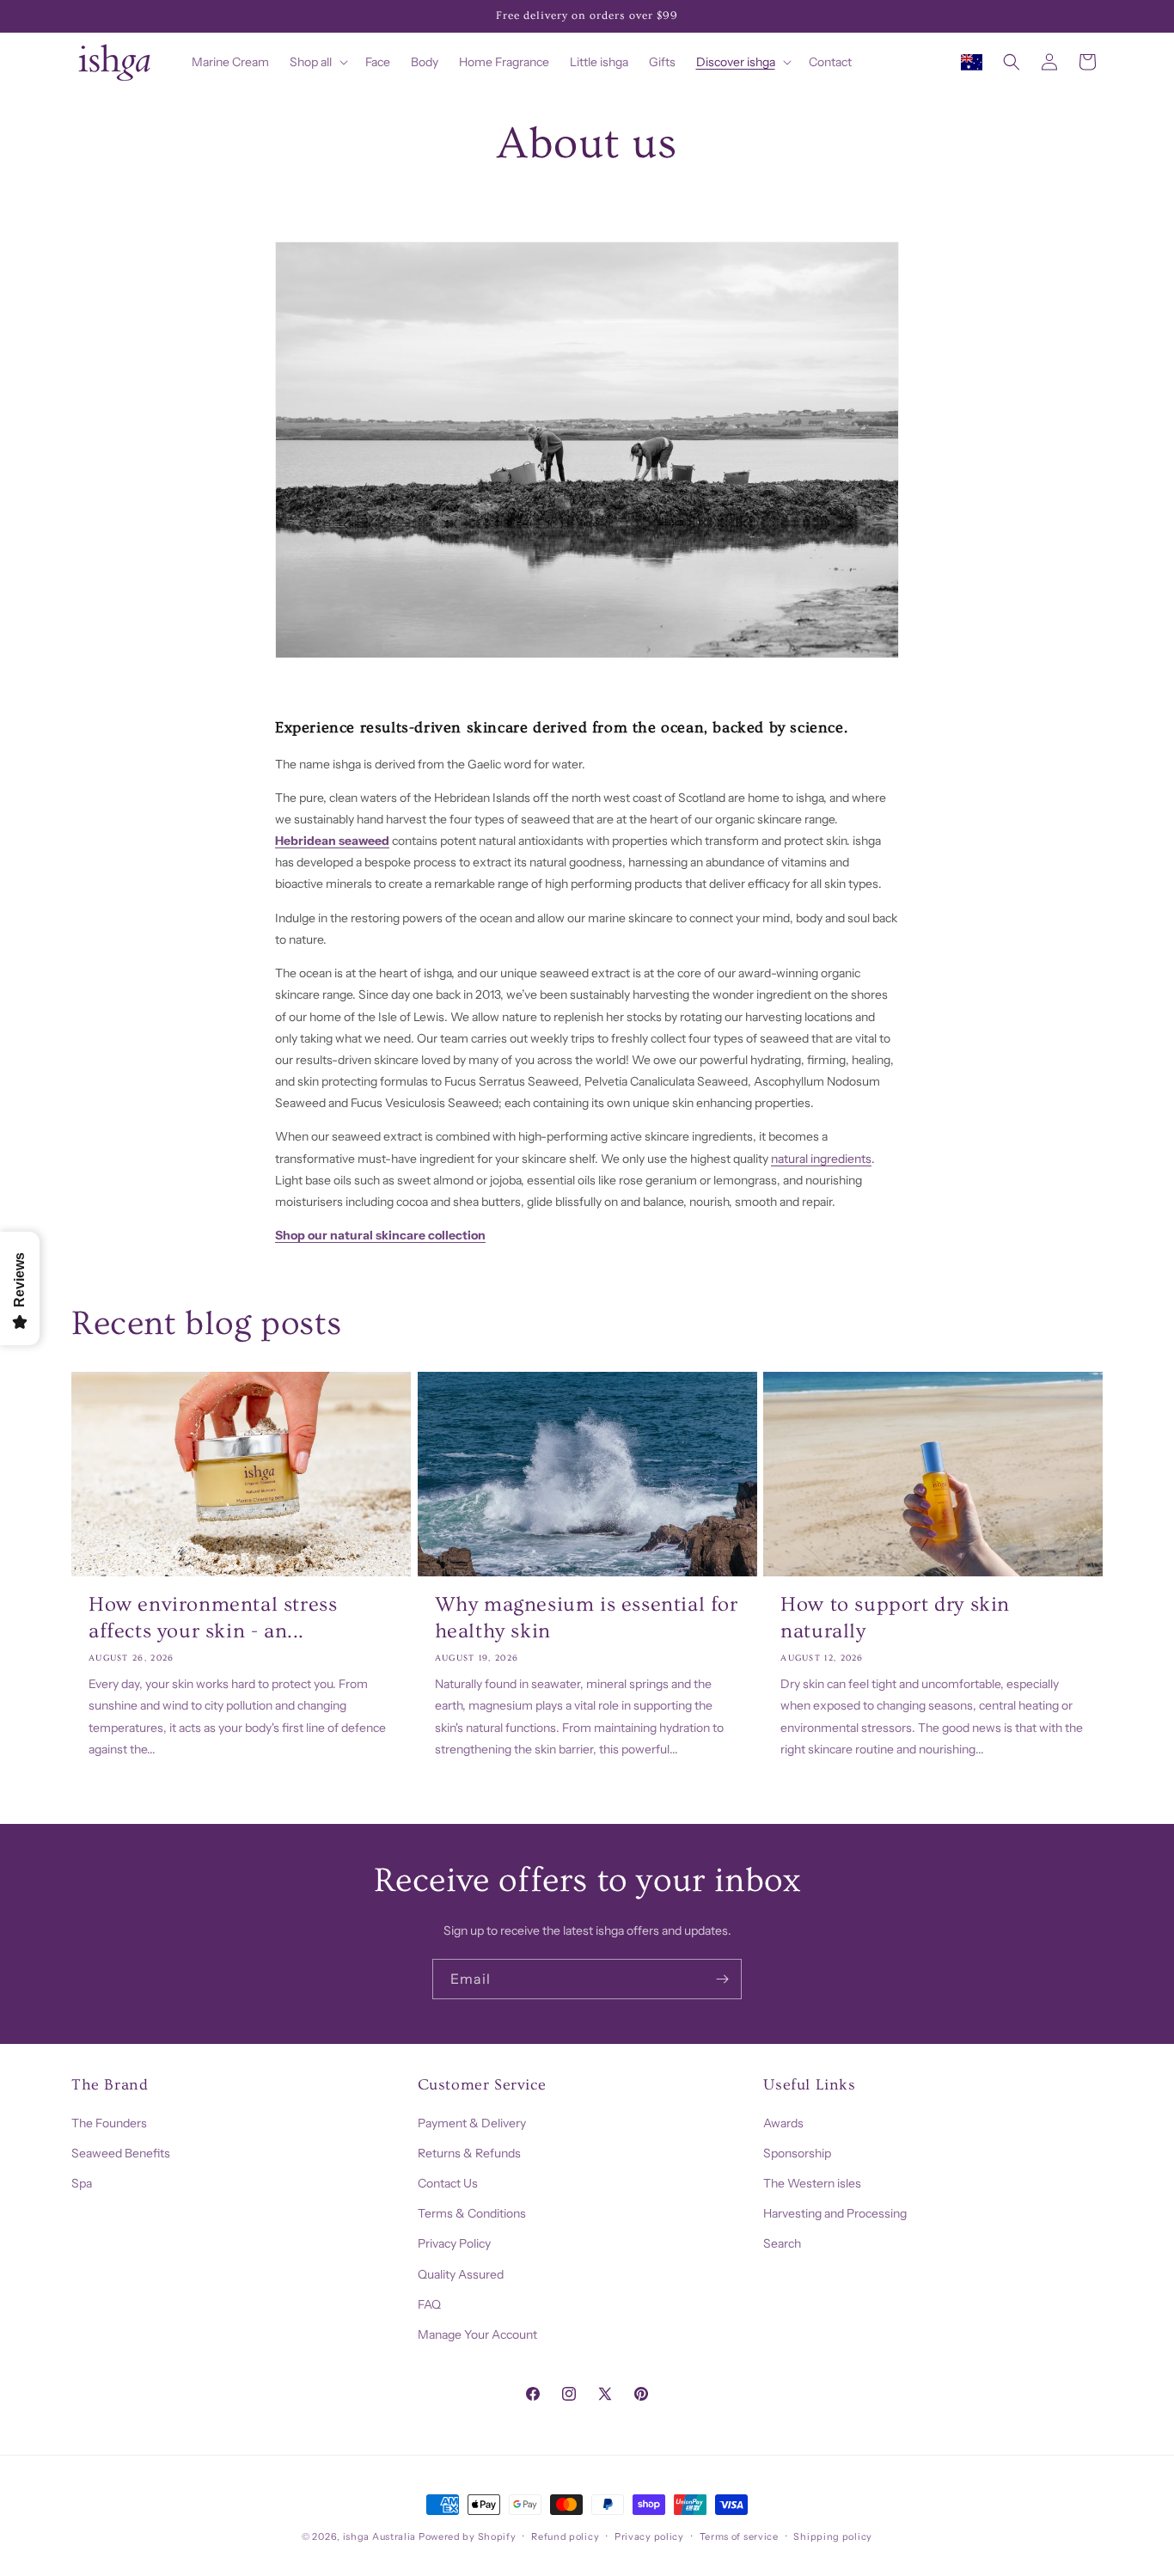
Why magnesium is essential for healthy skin (587, 1618)
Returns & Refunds (469, 2152)
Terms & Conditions (472, 2213)
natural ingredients (821, 1158)
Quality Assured (461, 2273)
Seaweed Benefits (121, 2152)
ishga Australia (380, 2536)
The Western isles (812, 2182)
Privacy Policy (454, 2243)
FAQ (429, 2304)
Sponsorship (797, 2152)
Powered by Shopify (468, 2536)
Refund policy (565, 2536)
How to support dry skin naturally (895, 1618)
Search (782, 2243)
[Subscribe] (722, 1979)
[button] (317, 62)
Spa (82, 2182)
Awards (783, 2122)
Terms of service (739, 2536)
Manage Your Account (477, 2334)
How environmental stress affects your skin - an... (213, 1618)
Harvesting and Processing (835, 2213)
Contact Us (448, 2182)
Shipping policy (833, 2536)
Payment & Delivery (472, 2122)
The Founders (109, 2122)
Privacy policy (649, 2536)
